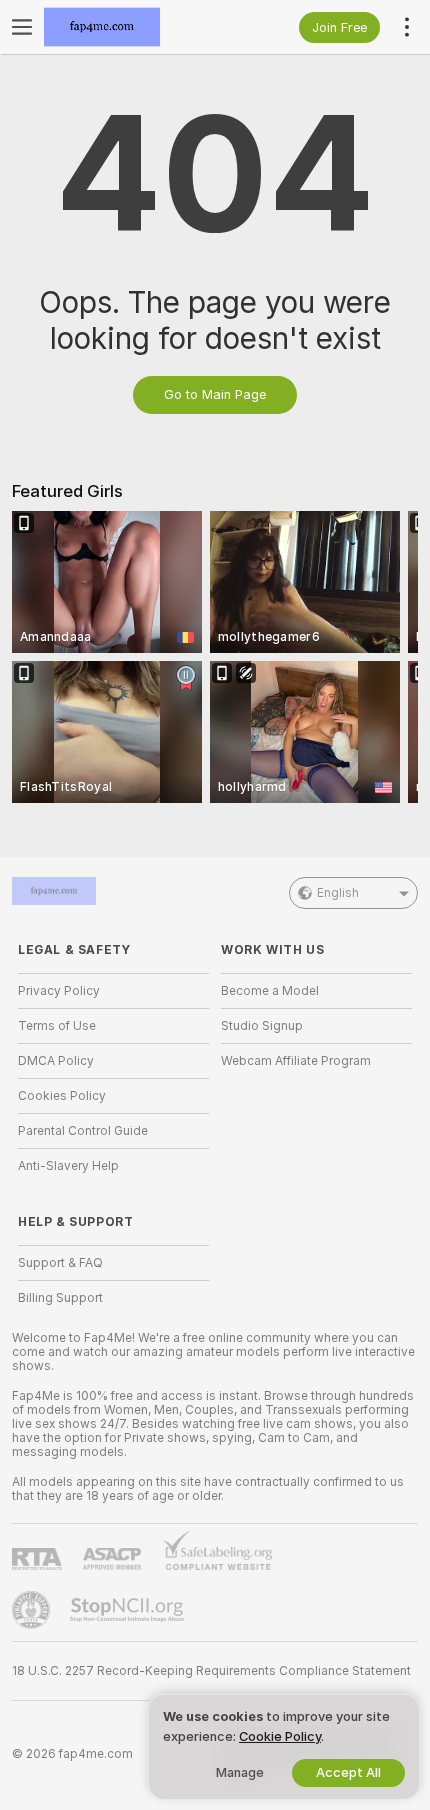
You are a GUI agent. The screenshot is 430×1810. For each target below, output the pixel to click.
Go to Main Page (215, 394)
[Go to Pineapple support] (33, 1610)
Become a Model (270, 991)
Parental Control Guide (83, 1131)
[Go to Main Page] (129, 27)
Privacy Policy (59, 991)
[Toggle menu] (22, 27)
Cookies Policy (62, 1096)
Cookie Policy (280, 1736)
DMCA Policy (56, 1061)
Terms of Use (57, 1026)
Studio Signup (262, 1026)
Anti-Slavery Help (68, 1166)
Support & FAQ (60, 1263)
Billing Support (60, 1298)
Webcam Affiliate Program (296, 1061)
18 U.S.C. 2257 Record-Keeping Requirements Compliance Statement (211, 1671)
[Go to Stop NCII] (129, 1610)
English (338, 893)
